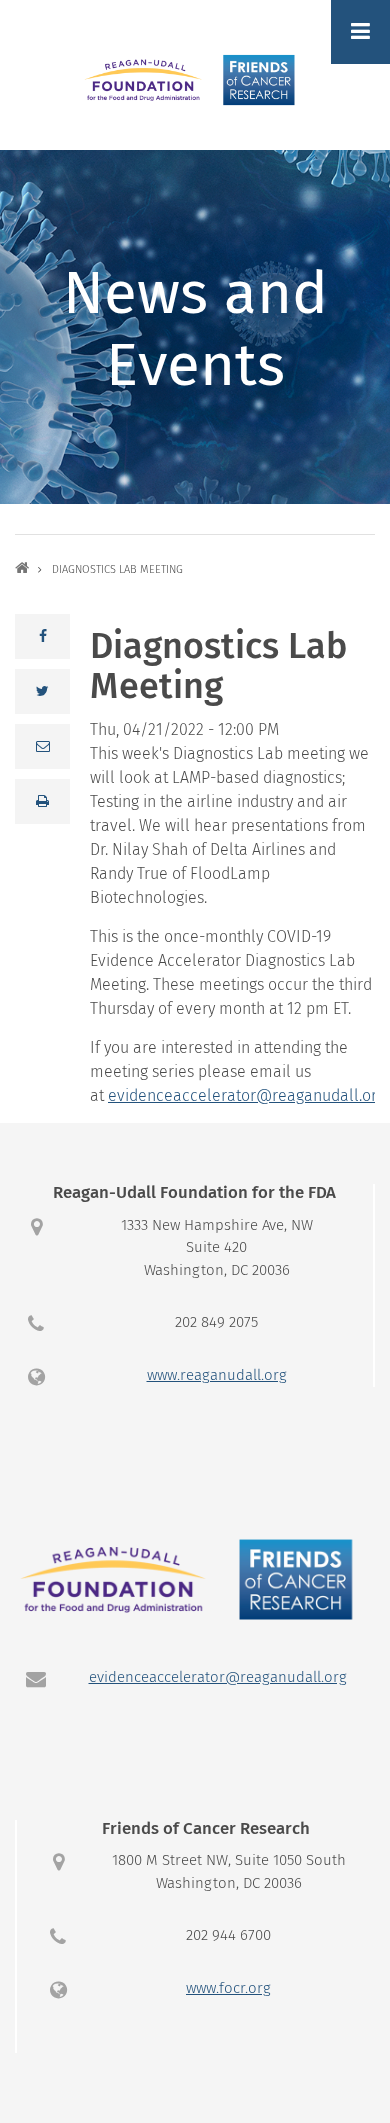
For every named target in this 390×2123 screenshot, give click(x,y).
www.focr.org (228, 1988)
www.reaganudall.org (217, 1375)
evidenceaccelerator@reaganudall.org (246, 1096)
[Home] (195, 79)
